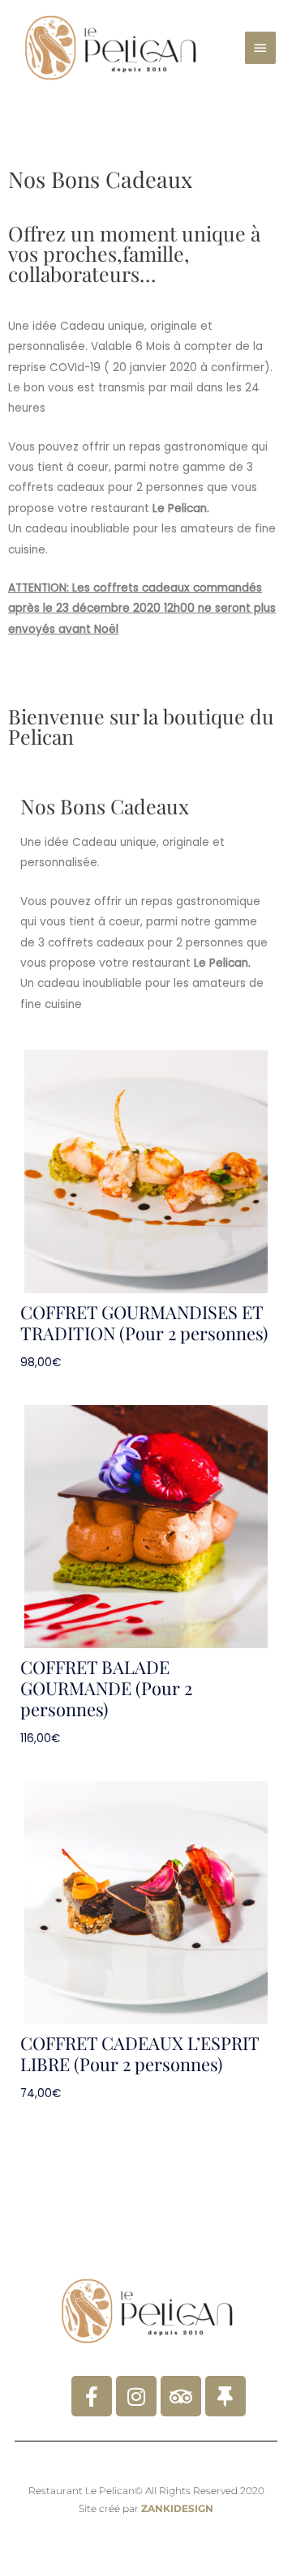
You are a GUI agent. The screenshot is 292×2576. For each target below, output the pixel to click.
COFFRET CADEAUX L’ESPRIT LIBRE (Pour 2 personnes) (140, 2053)
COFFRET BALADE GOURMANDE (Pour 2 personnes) (106, 1688)
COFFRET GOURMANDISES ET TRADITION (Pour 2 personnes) (144, 1322)
